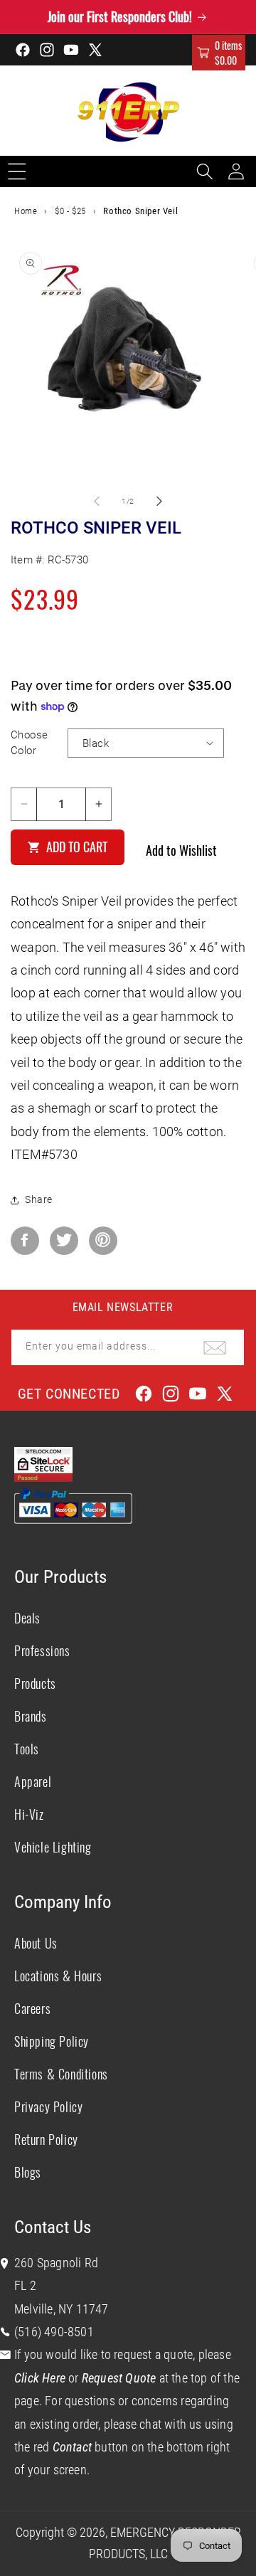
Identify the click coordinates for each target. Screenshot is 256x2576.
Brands (31, 1716)
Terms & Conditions (61, 2074)
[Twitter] (64, 1241)
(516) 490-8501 (54, 2332)
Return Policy (46, 2139)
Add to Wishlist (181, 850)
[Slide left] (97, 501)
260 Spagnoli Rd (56, 2263)
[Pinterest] (103, 1241)
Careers (32, 2008)
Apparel (33, 1781)
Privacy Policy (48, 2106)
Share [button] (39, 1199)
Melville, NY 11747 (62, 2309)
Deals (27, 1618)
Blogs (28, 2172)
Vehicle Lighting (53, 1847)
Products (35, 1683)
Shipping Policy (52, 2041)
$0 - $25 (70, 211)
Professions (42, 1650)
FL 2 (25, 2285)
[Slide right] (159, 501)
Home (26, 211)
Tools (27, 1749)
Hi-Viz (29, 1814)
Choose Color (29, 743)
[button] (219, 53)
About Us (36, 1943)
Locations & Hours (58, 1976)
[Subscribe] (215, 1347)
